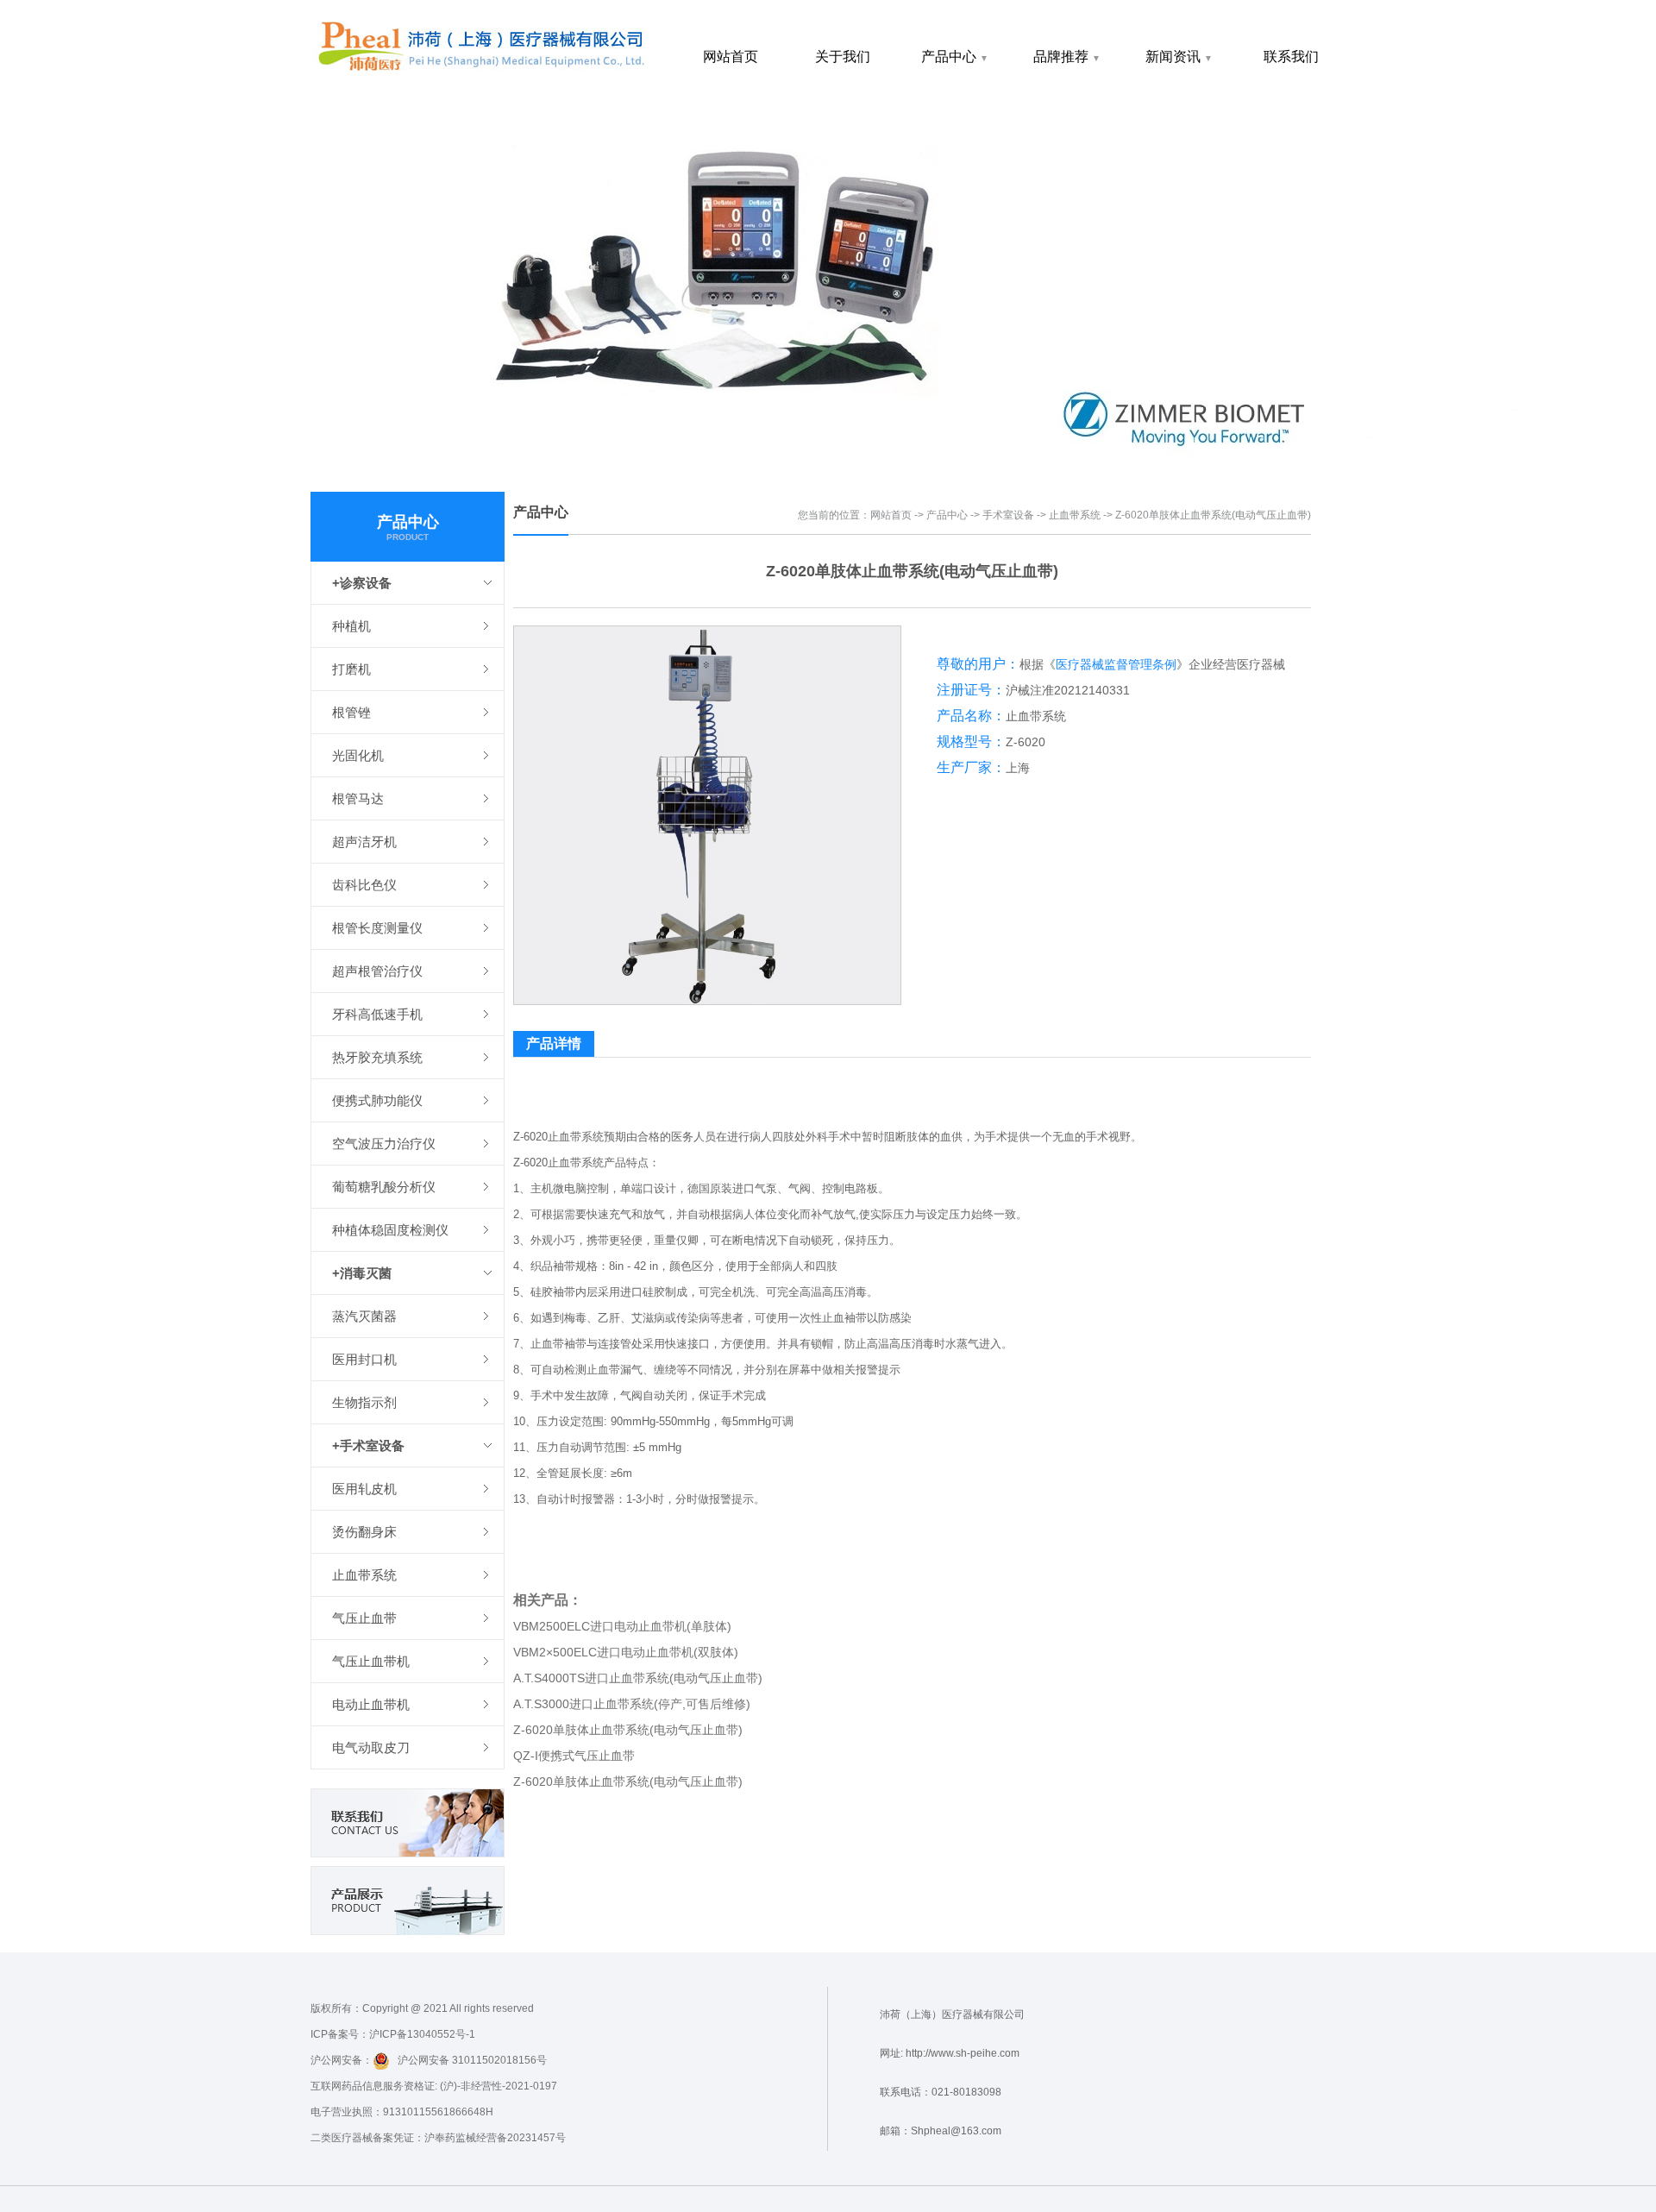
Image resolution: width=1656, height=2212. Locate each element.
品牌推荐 (1067, 57)
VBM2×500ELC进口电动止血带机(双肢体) (626, 1652)
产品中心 (955, 57)
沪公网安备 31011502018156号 (468, 2060)
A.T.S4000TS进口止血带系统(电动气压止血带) (638, 1678)
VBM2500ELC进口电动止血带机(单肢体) (622, 1626)
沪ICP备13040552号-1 (422, 2034)
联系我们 (1291, 57)
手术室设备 (1008, 515)
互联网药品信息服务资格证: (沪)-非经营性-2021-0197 (434, 2086)
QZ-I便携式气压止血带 (574, 1756)
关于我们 (843, 57)
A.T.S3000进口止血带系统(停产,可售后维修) (632, 1704)
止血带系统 (1075, 515)
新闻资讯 (1179, 57)
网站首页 (731, 57)
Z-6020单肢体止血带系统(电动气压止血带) (628, 1730)
